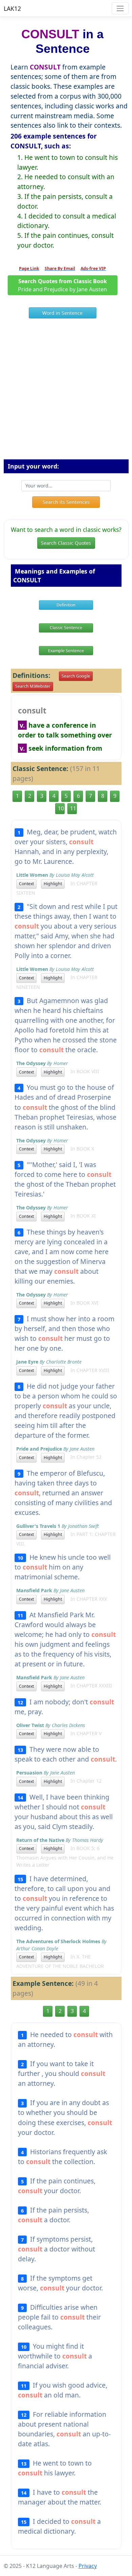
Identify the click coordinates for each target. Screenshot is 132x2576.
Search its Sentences (66, 502)
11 (73, 808)
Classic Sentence (66, 628)
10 (61, 808)
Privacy (88, 2566)
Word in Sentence (62, 313)
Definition (66, 605)
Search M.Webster (33, 686)
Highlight (53, 884)
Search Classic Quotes (66, 543)
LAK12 (12, 8)
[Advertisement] (66, 392)
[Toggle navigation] (120, 8)
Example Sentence (66, 651)
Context (26, 884)
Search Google (76, 676)
